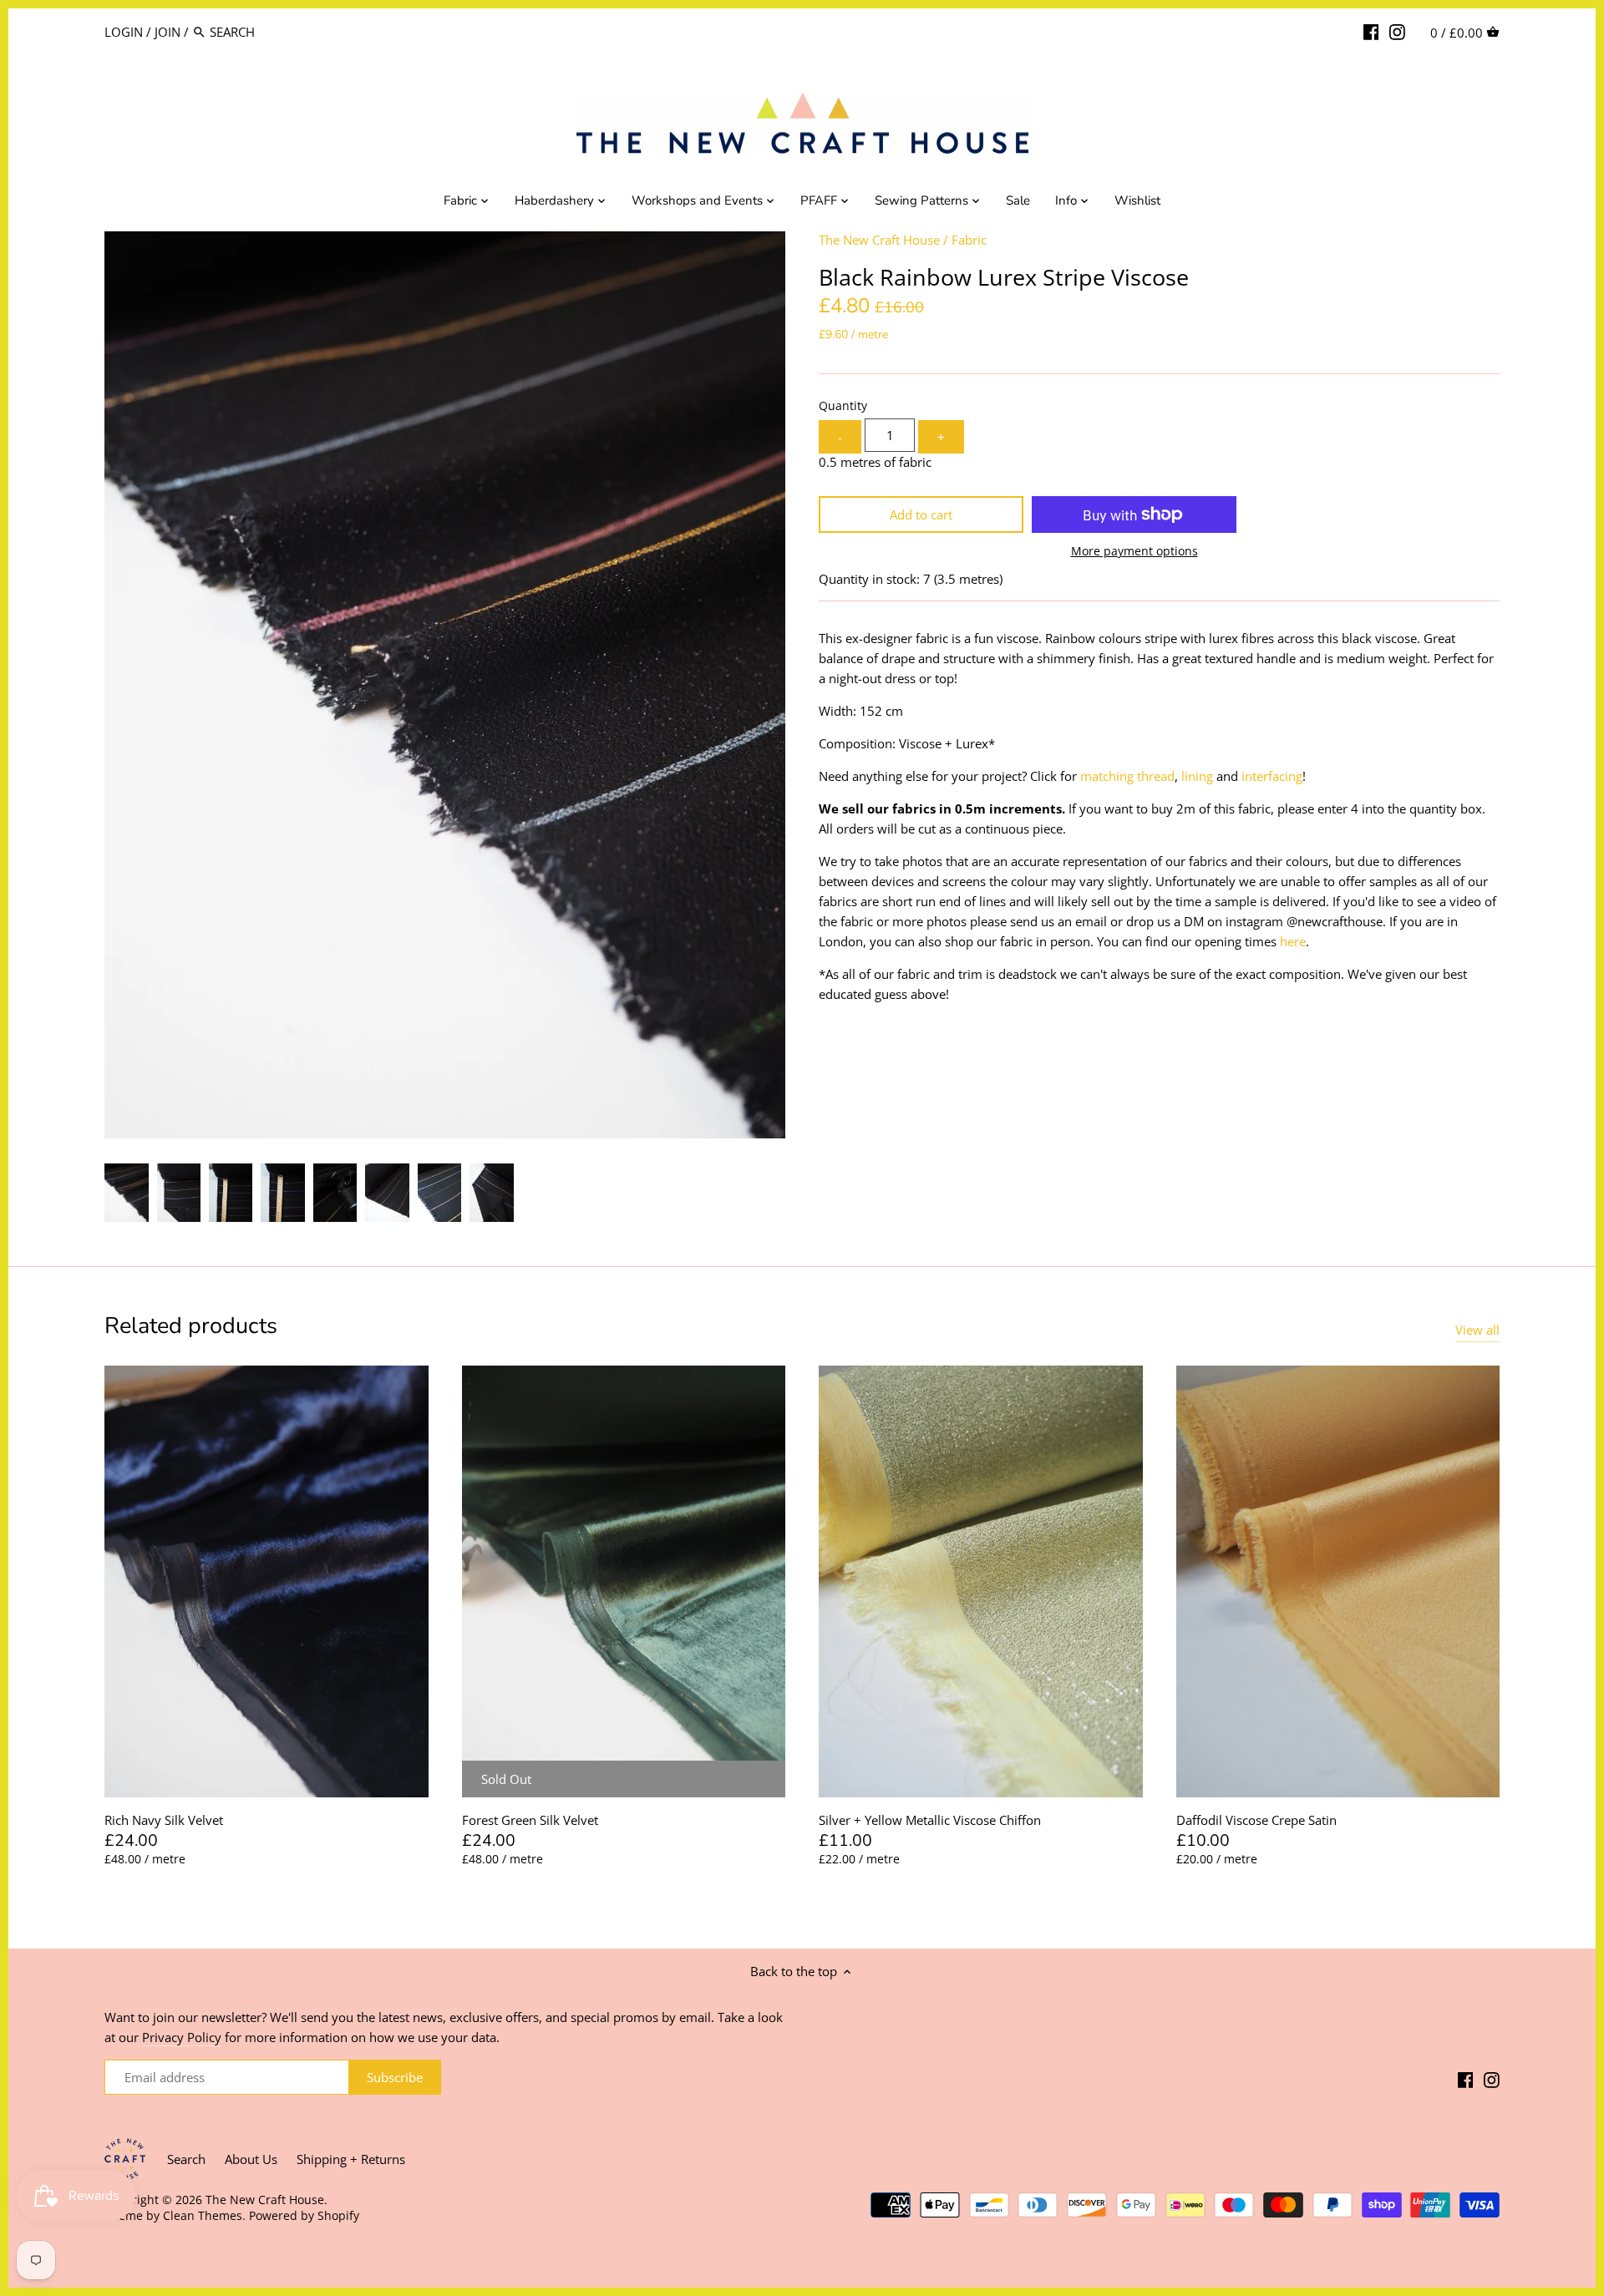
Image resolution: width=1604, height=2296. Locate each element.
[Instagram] (1397, 31)
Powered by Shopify (304, 2216)
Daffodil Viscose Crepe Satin (1256, 1820)
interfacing (1272, 776)
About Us (251, 2159)
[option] (127, 1193)
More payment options (1134, 551)
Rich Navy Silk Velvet (164, 1820)
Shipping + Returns (351, 2159)
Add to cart (921, 514)
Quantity (843, 406)
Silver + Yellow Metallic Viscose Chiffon (930, 1820)
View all (1477, 1330)
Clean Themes (203, 2216)
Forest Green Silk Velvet (530, 1820)
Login (124, 32)
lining (1197, 776)
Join (168, 32)
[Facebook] (1371, 31)
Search (186, 2159)
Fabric (969, 240)
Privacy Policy (182, 2037)
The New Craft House (879, 240)
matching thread (1127, 776)
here (1293, 941)
